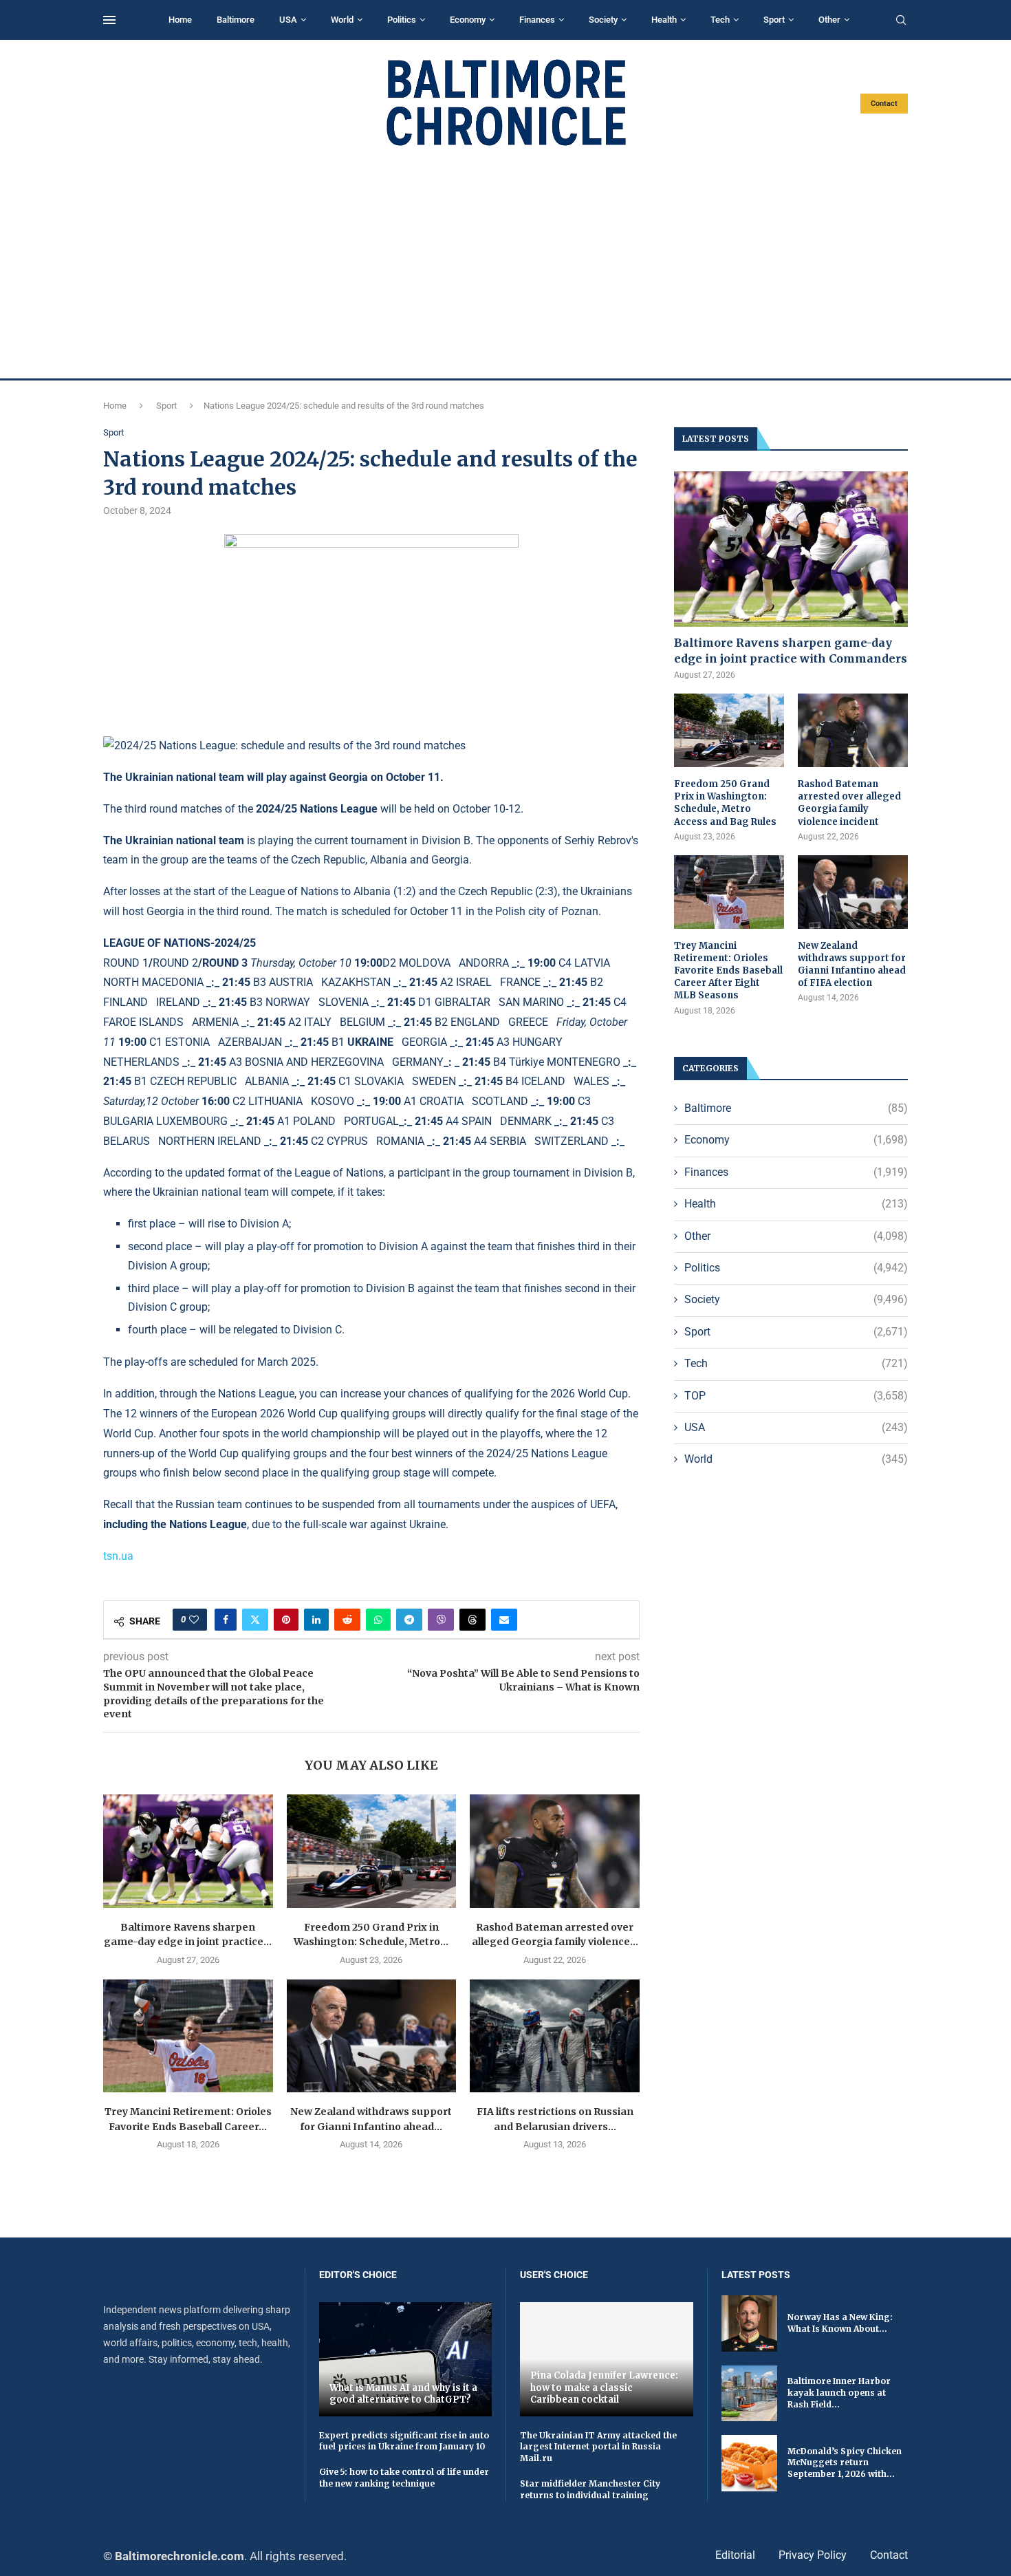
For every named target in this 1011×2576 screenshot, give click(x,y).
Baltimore (236, 20)
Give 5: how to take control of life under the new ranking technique (404, 2478)
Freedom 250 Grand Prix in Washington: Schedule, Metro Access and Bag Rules (725, 803)
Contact (884, 104)
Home (180, 20)
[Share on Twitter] (255, 1620)
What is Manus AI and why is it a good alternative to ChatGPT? (403, 2394)
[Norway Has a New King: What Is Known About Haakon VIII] (749, 2323)
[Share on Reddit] (347, 1620)
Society (603, 20)
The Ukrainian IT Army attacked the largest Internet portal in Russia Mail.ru (598, 2447)
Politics (402, 20)
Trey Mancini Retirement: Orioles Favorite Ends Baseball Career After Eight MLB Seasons (728, 971)
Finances (537, 20)
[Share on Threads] (472, 1620)
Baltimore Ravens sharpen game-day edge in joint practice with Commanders (791, 650)
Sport (774, 20)
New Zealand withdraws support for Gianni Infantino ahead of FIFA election (852, 965)
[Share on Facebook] (226, 1620)
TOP (796, 1396)
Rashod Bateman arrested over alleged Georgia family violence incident (849, 803)
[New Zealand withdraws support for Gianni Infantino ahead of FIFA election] (372, 2036)
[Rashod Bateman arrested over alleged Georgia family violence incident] (555, 1851)
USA (288, 20)
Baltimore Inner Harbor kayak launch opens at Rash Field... (839, 2393)
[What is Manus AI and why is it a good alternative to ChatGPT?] (406, 2359)
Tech (720, 20)
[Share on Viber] (441, 1620)
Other (829, 20)
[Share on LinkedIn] (316, 1620)
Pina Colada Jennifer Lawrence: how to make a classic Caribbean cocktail (604, 2387)
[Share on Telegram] (409, 1620)
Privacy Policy (813, 2555)
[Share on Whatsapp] (378, 1620)
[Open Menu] (109, 20)
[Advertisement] (505, 263)
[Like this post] (194, 1620)
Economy (468, 20)
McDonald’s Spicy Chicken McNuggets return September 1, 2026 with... (845, 2463)
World (342, 20)
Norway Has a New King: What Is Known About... (840, 2323)
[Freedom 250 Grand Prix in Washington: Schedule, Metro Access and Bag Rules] (372, 1851)
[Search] (901, 21)
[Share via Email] (504, 1620)
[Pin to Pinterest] (286, 1620)
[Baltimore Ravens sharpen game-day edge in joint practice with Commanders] (188, 1851)
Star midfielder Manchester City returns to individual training (590, 2489)
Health (664, 20)
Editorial (735, 2555)
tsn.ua (118, 1556)
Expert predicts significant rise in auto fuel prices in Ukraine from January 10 (404, 2441)
